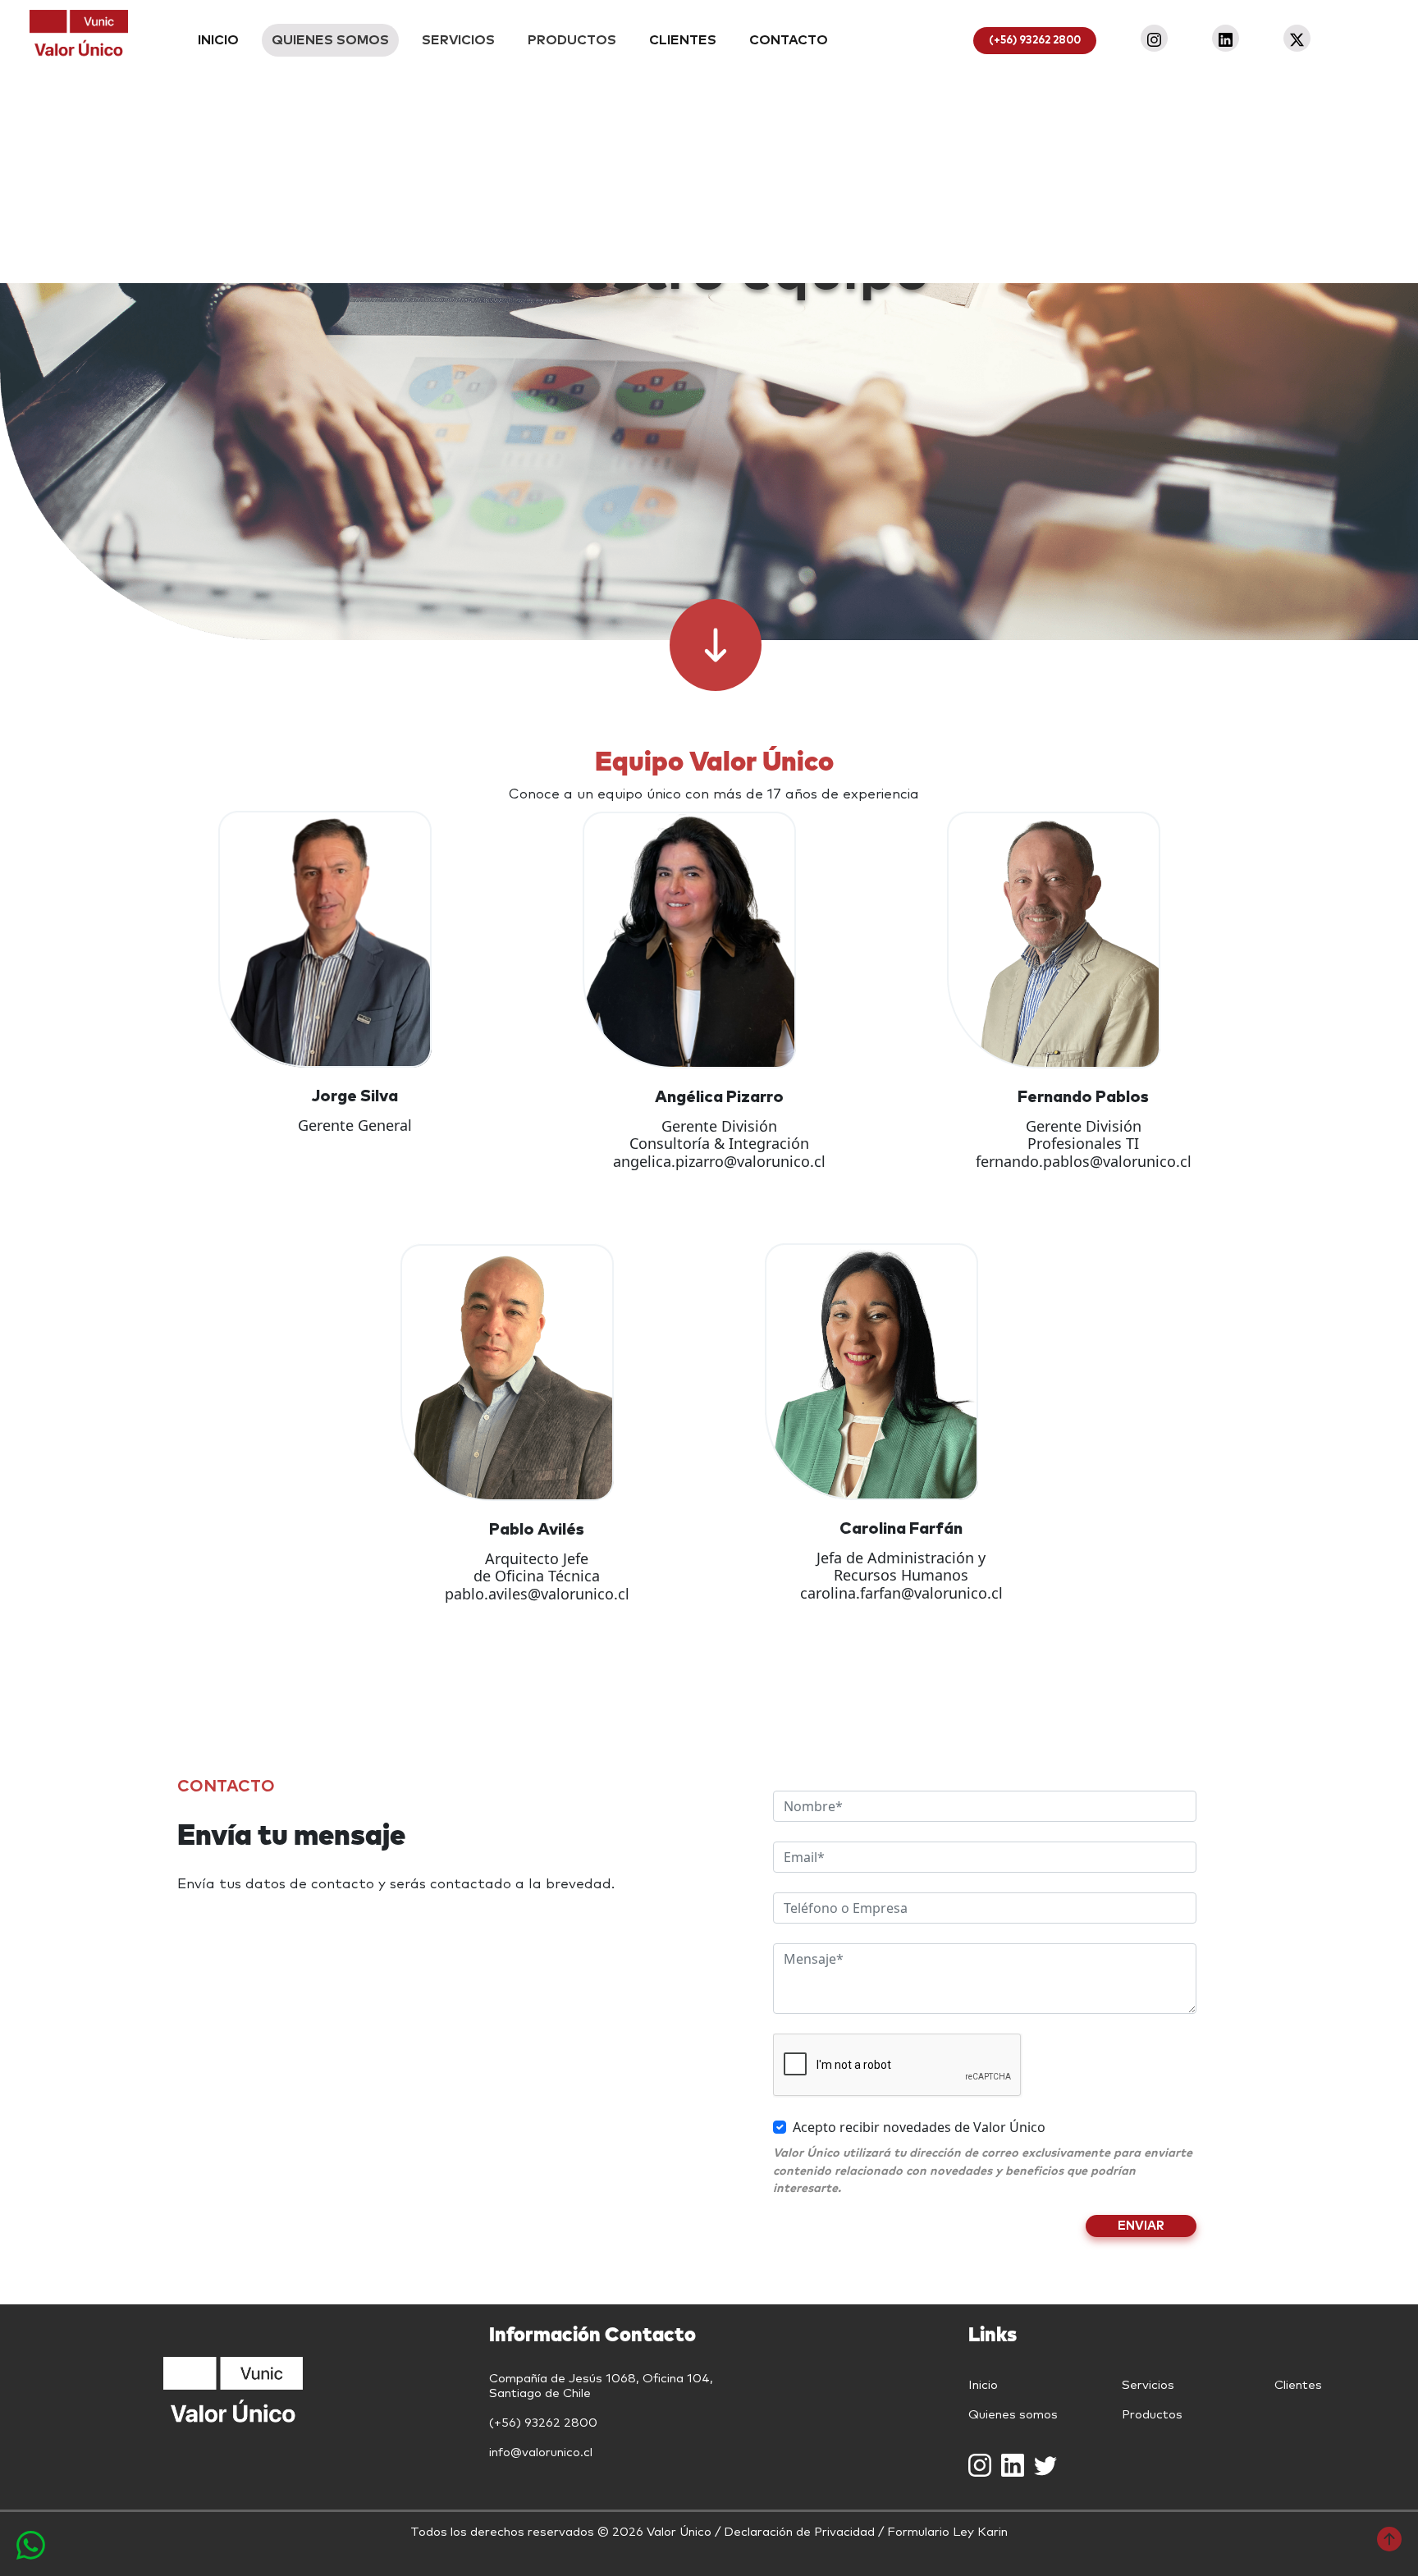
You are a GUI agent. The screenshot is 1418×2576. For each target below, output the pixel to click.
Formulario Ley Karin (947, 2532)
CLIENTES (683, 40)
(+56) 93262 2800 (1035, 41)
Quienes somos (1013, 2415)
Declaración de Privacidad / (805, 2532)
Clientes (1298, 2385)
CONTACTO (789, 40)
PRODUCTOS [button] (572, 40)
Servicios (1148, 2385)
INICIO (218, 40)
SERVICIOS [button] (458, 40)
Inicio (983, 2385)
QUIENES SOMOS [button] (330, 40)
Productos (1152, 2415)
